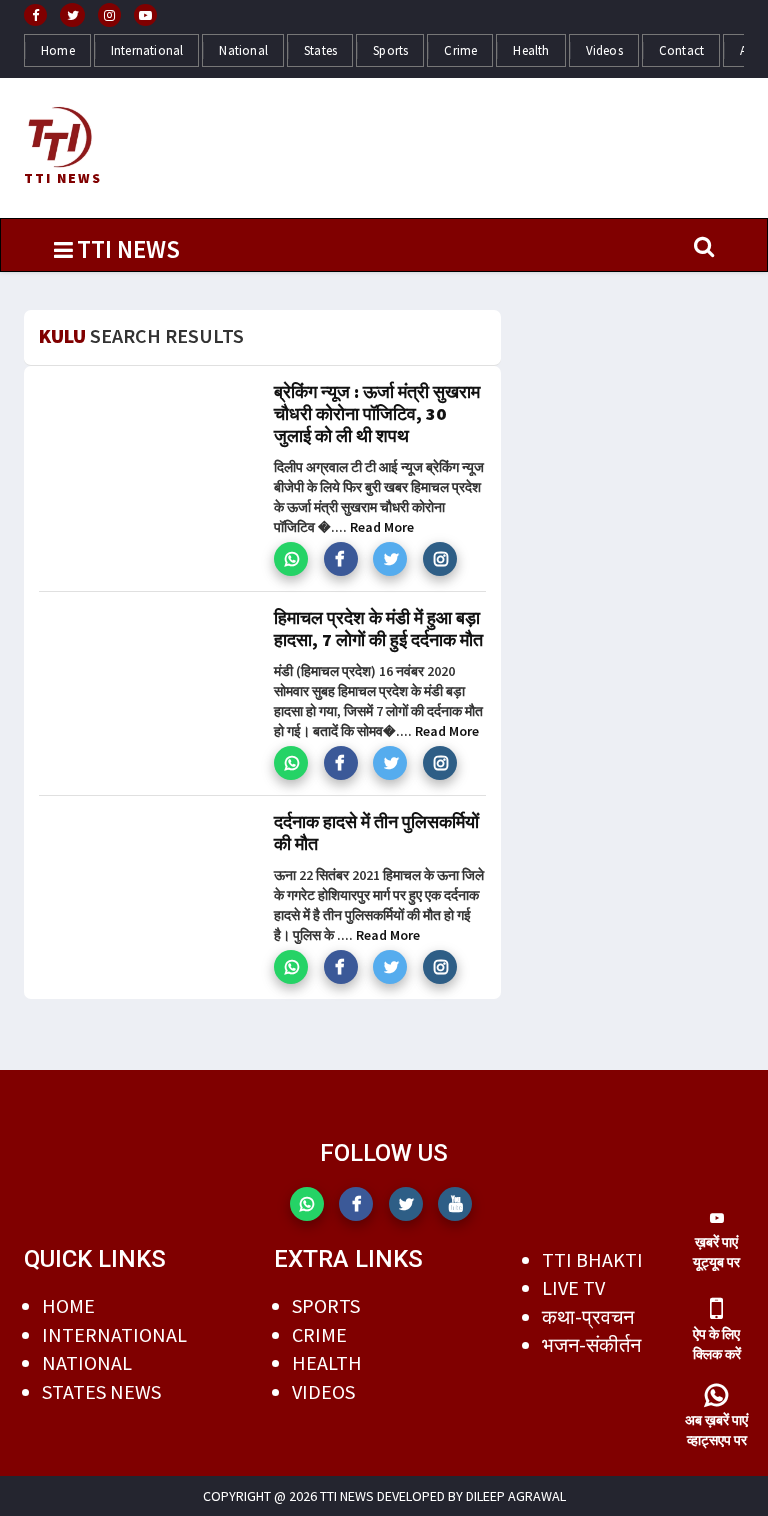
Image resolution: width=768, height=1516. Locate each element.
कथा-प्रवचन (588, 1316)
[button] (291, 559)
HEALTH (327, 1362)
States (320, 50)
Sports (390, 50)
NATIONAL (87, 1362)
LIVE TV (573, 1287)
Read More (382, 527)
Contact (681, 50)
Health (531, 50)
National (243, 50)
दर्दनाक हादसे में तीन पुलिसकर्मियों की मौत (376, 832)
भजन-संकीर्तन (591, 1344)
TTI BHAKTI (592, 1259)
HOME (68, 1305)
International (147, 50)
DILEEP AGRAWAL (516, 1496)
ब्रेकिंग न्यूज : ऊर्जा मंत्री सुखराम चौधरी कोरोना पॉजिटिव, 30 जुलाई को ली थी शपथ (377, 413)
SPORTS (326, 1305)
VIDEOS (323, 1391)
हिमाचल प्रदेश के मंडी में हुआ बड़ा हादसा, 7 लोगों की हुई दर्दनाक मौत (378, 628)
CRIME (319, 1334)
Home (58, 50)
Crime (460, 50)
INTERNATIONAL (114, 1334)
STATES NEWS (101, 1391)
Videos (604, 50)
